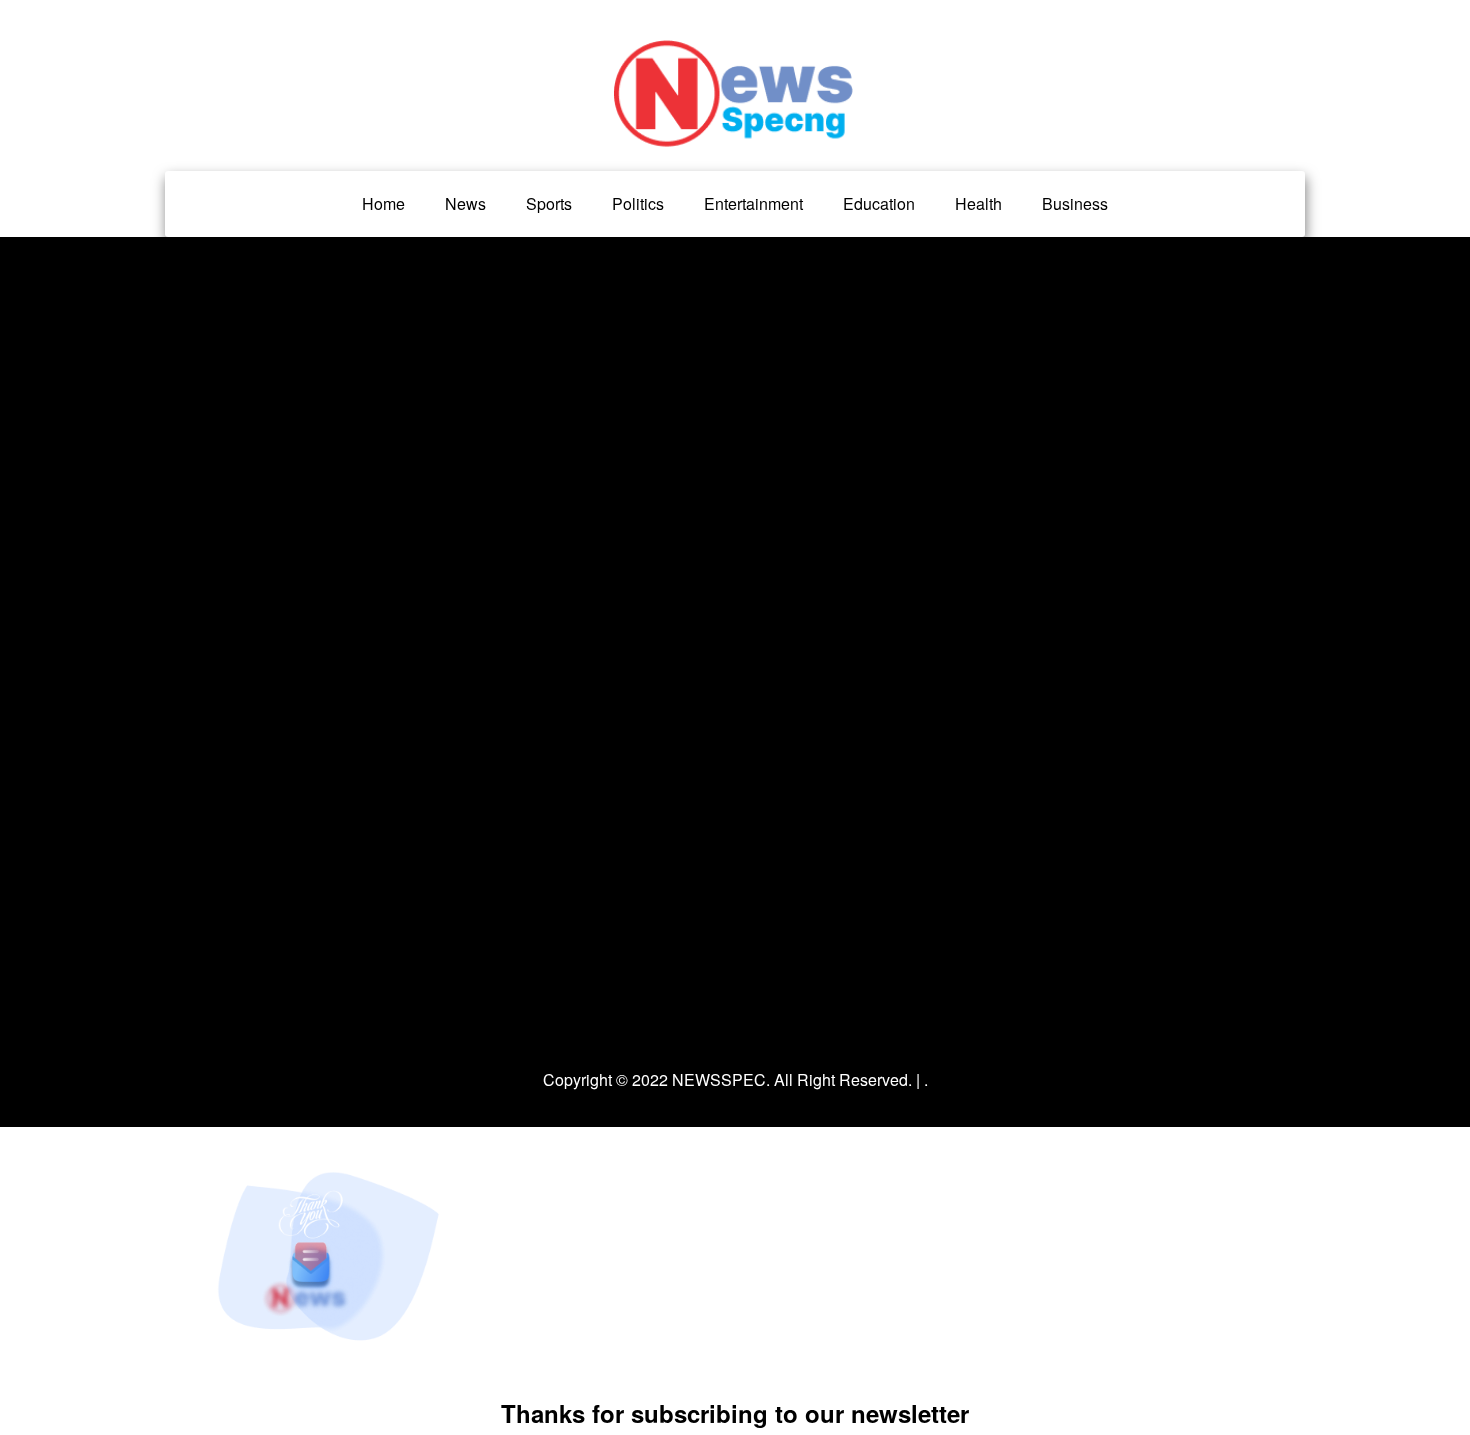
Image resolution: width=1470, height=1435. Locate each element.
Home (383, 203)
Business (1075, 203)
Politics (638, 203)
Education (879, 203)
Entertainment (753, 203)
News (465, 203)
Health (978, 203)
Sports (549, 203)
